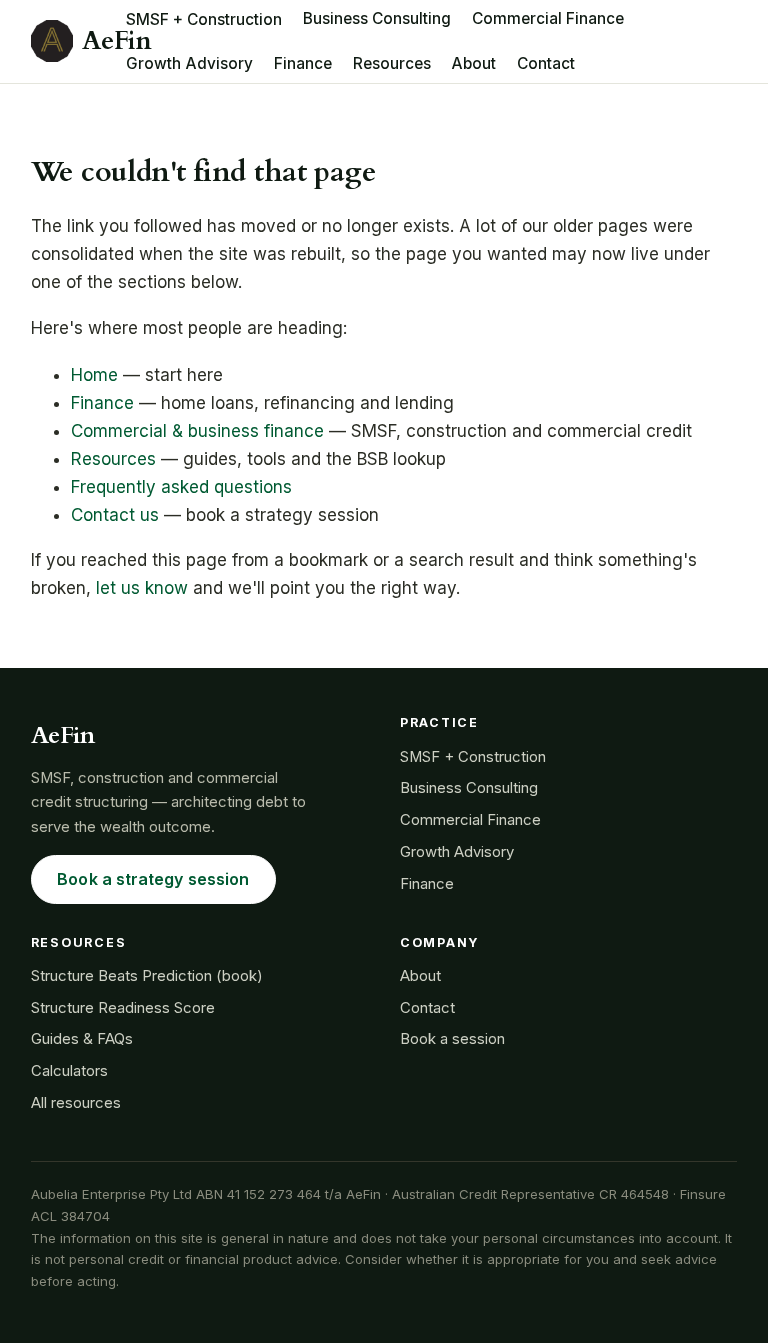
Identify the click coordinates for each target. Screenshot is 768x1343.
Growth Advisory (189, 64)
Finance (303, 64)
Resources (392, 64)
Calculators (69, 1071)
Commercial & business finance (197, 431)
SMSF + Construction (204, 19)
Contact (546, 63)
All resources (76, 1103)
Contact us (115, 515)
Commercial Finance (548, 18)
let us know (142, 588)
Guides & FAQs (82, 1039)
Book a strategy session (153, 879)
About (473, 64)
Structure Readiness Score (123, 1008)
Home (94, 375)
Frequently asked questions (181, 487)
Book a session (452, 1039)
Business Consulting (377, 18)
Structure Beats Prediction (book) (147, 976)
